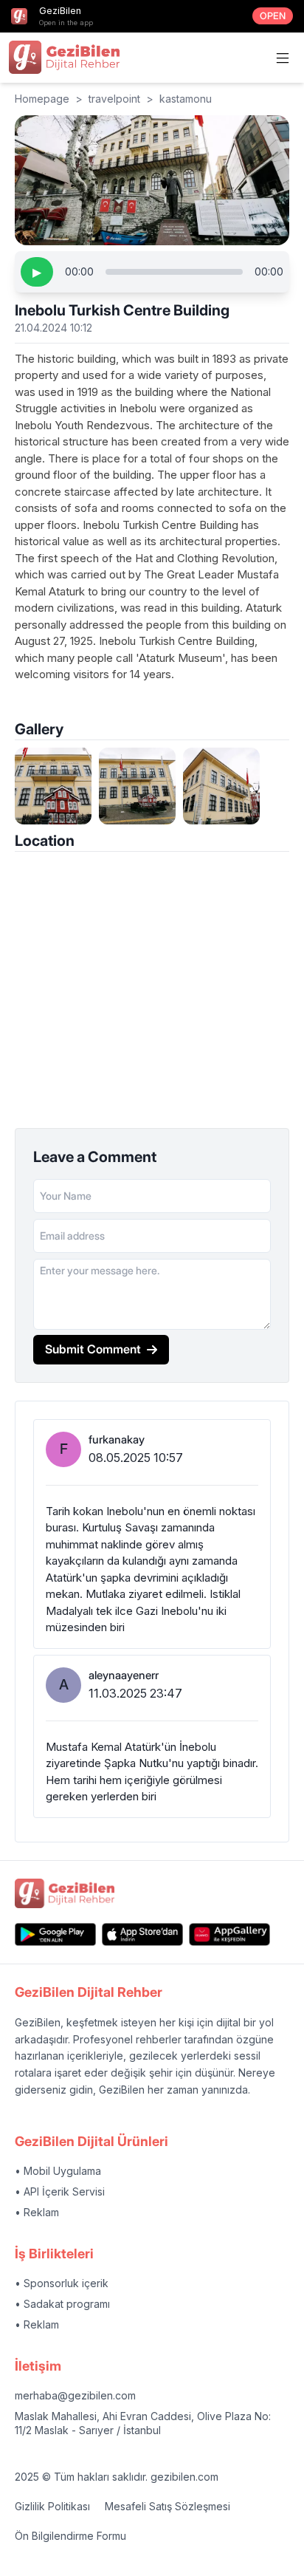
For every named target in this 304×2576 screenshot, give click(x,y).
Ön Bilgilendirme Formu (70, 2536)
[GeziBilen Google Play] (55, 1934)
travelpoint (114, 99)
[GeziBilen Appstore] (142, 1934)
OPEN (273, 16)
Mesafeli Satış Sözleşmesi (167, 2506)
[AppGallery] (229, 1934)
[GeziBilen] (64, 57)
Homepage (42, 99)
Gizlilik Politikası (52, 2506)
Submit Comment (93, 1349)
